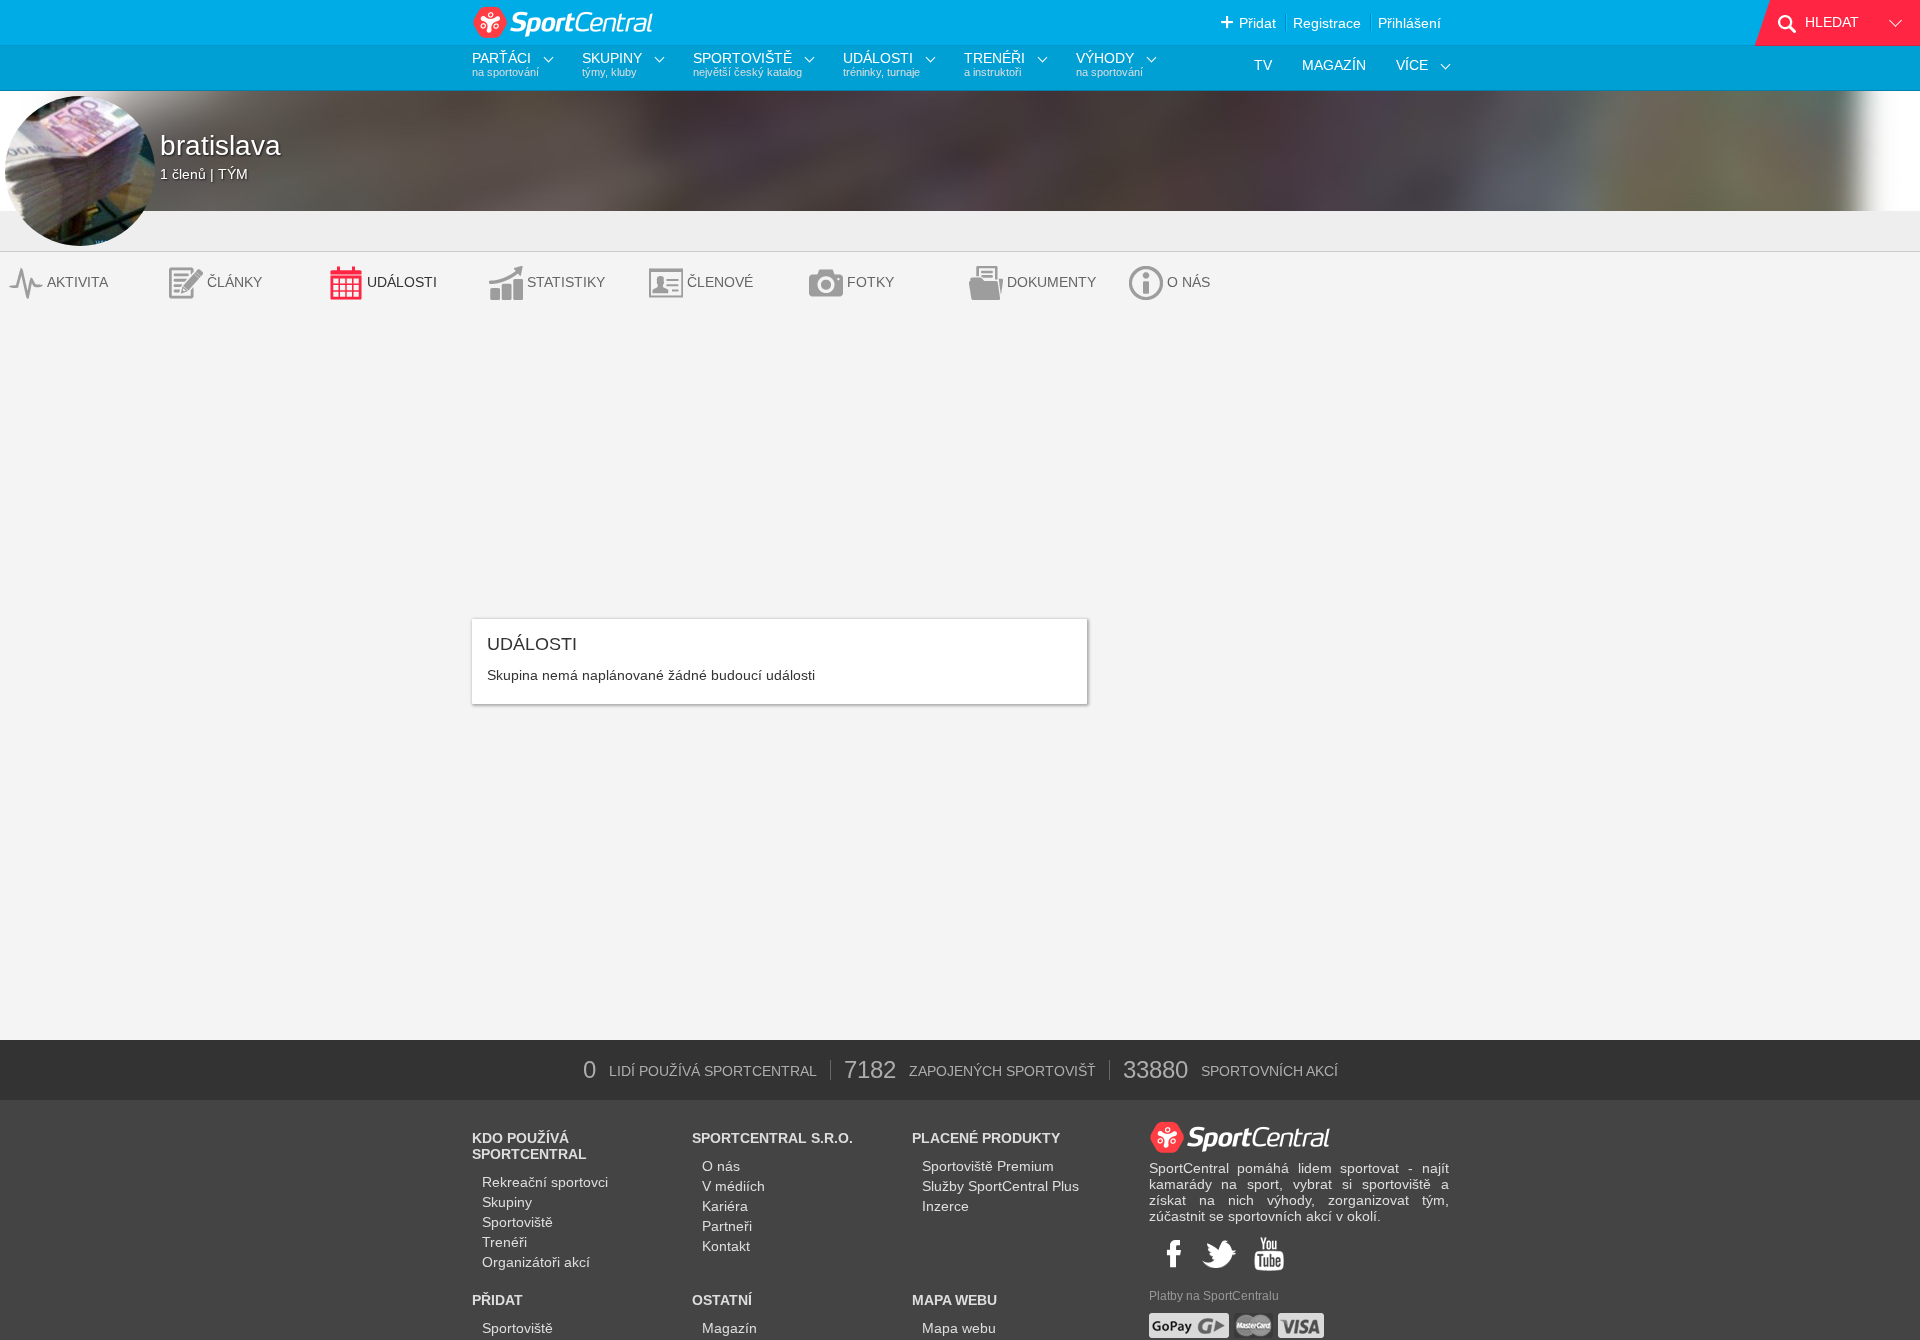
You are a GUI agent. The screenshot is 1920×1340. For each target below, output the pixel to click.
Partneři (727, 1226)
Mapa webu (959, 1328)
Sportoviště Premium (988, 1166)
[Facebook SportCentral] (1171, 1254)
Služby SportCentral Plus (1000, 1186)
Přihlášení (1409, 23)
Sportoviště (517, 1222)
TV (1263, 65)
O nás (721, 1166)
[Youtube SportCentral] (1269, 1254)
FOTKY (870, 282)
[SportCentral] (564, 22)
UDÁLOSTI (402, 282)
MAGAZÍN (1334, 65)
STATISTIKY (566, 282)
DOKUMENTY (1051, 282)
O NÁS (1188, 282)
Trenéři (504, 1242)
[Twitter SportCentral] (1219, 1254)
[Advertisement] (960, 469)
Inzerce (945, 1206)
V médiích (733, 1186)
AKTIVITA (77, 282)
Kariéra (725, 1206)
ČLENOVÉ (720, 282)
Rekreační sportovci (545, 1182)
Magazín (729, 1328)
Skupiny (507, 1202)
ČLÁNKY (234, 282)
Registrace (1327, 23)
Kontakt (726, 1246)
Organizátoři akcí (536, 1262)
